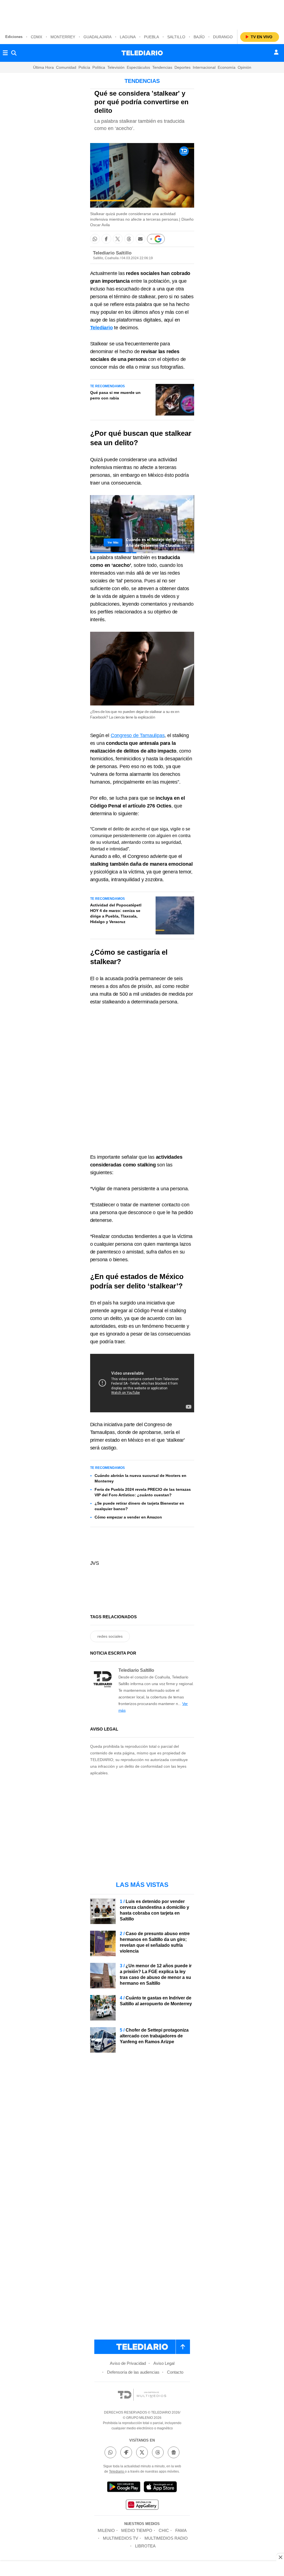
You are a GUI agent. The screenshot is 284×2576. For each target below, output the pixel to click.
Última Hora (43, 67)
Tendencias (162, 67)
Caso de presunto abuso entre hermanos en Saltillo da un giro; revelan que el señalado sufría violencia (155, 1942)
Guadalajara (97, 37)
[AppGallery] (142, 2505)
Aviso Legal (164, 2363)
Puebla (151, 37)
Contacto (175, 2372)
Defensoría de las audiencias (133, 2372)
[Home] (142, 53)
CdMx (36, 37)
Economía (227, 67)
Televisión (116, 67)
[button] (95, 239)
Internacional (204, 67)
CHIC (164, 2530)
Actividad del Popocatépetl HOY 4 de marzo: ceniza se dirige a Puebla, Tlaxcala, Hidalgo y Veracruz (116, 913)
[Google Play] (124, 2488)
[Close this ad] (280, 2557)
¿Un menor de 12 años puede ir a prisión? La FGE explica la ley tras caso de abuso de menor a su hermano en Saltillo (156, 1974)
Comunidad (66, 67)
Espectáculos (138, 67)
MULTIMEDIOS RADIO (166, 2538)
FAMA (181, 2530)
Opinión (244, 67)
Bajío (199, 37)
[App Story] (160, 2488)
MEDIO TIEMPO (137, 2530)
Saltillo (176, 37)
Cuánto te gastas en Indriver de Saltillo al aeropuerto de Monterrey (156, 2001)
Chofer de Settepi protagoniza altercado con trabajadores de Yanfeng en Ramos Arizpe (154, 2036)
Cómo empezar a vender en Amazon (128, 1517)
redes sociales (110, 1636)
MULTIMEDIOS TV (121, 2538)
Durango (223, 37)
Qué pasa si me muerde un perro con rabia (115, 395)
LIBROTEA (145, 2546)
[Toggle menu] (5, 53)
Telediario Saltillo (112, 253)
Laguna (128, 37)
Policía (84, 67)
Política (99, 67)
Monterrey (63, 37)
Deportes (182, 67)
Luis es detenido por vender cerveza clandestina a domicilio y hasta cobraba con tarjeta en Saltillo (154, 1910)
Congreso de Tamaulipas (138, 735)
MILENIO (106, 2530)
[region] (142, 14)
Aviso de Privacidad (128, 2363)
